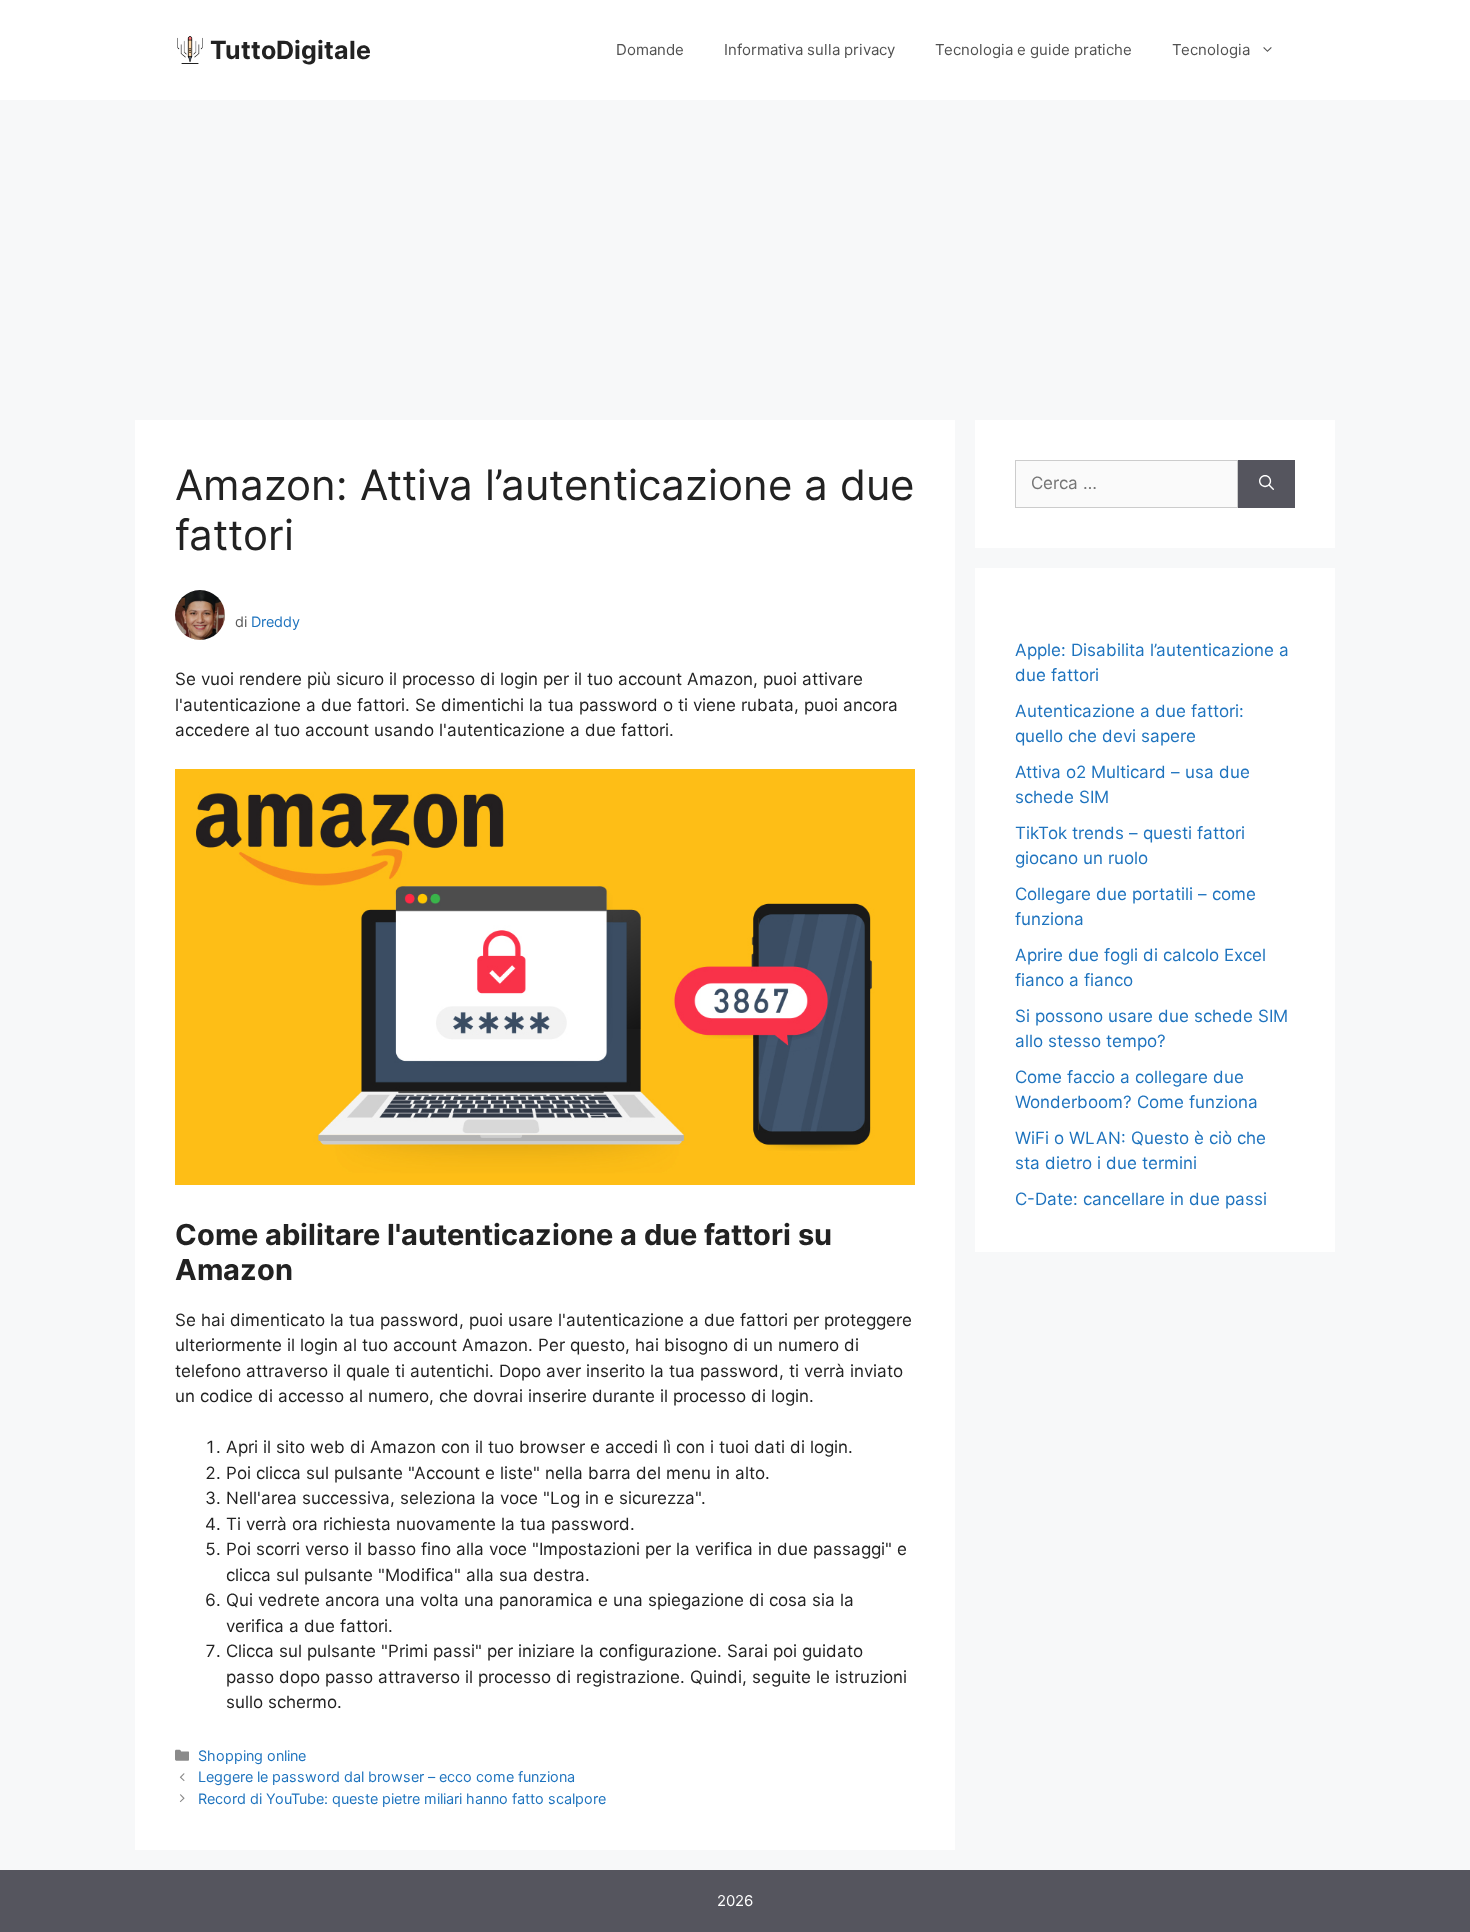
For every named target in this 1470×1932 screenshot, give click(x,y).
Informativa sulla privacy (809, 49)
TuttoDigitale (290, 50)
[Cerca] (1266, 484)
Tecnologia (1211, 49)
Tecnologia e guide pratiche (1033, 49)
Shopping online (252, 1755)
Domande (650, 49)
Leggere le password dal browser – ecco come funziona (386, 1776)
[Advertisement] (735, 250)
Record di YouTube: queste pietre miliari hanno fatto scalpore (402, 1798)
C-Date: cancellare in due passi (1141, 1199)
